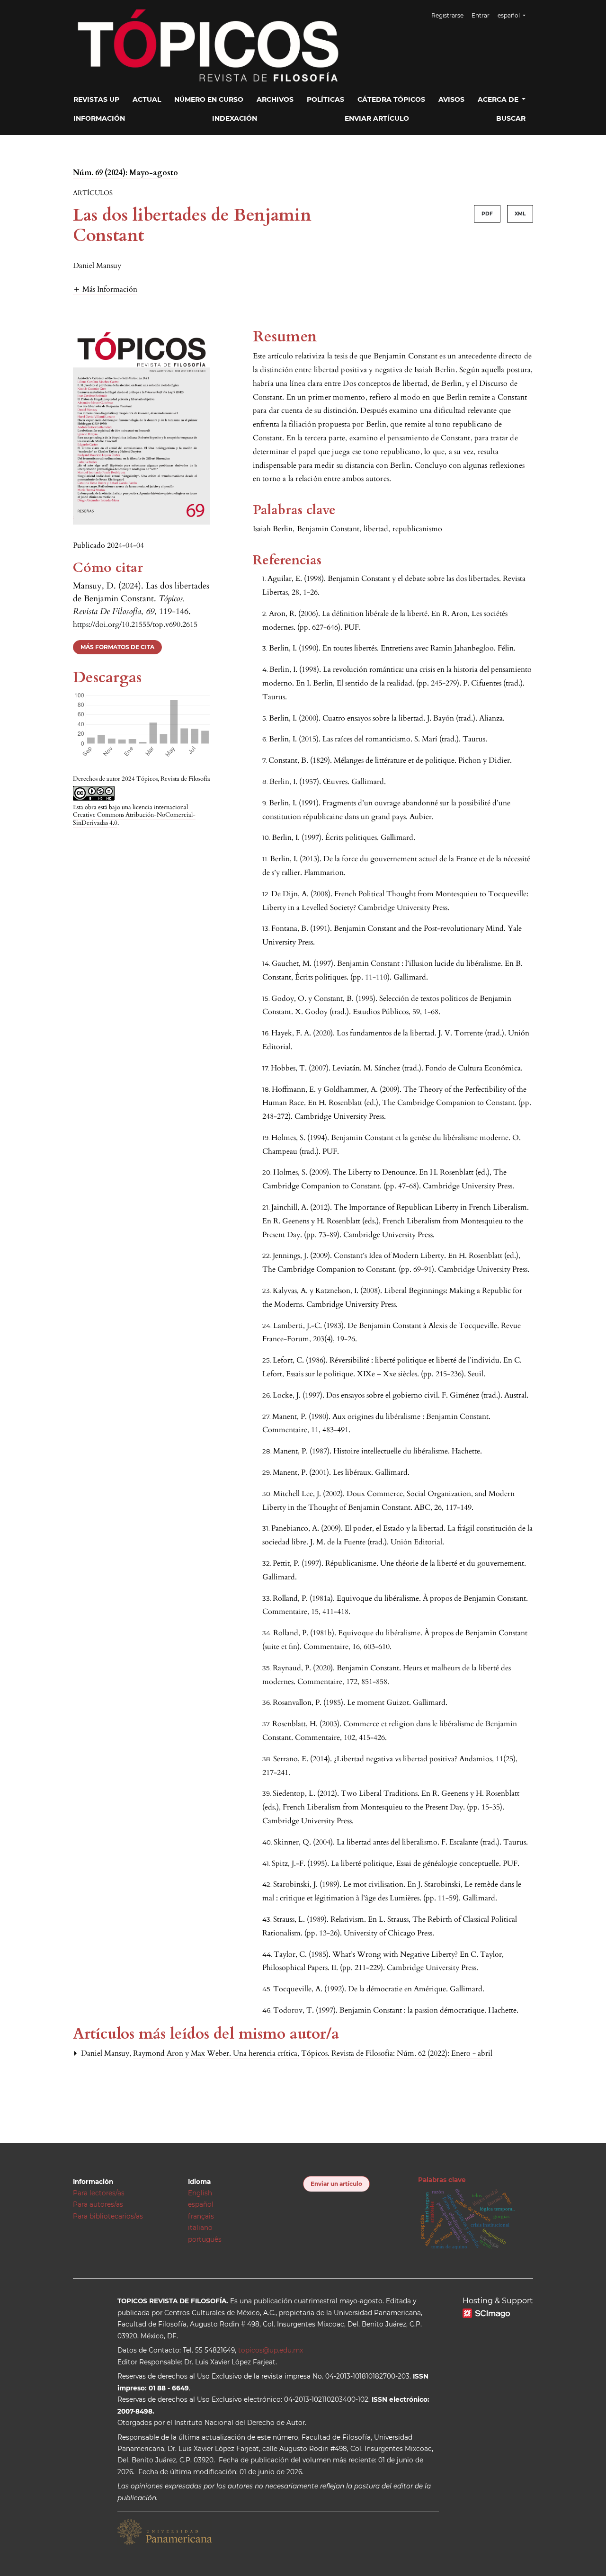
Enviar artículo (377, 118)
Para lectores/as (99, 2193)
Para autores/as (98, 2204)
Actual (147, 99)
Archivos (275, 99)
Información (99, 118)
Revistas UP (96, 99)
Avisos (451, 99)
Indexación (235, 118)
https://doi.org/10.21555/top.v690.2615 (135, 624)
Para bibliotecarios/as (108, 2216)
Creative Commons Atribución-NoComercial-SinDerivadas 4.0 (134, 819)
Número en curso (209, 99)
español (201, 2204)
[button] (105, 289)
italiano (200, 2228)
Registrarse (447, 15)
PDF (487, 214)
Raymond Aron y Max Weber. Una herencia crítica (216, 2053)
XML (520, 214)
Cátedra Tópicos (391, 99)
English (200, 2193)
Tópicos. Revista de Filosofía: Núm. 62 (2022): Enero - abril (397, 2053)
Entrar (481, 15)
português (205, 2239)
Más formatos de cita (117, 647)
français (201, 2216)
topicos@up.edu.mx (271, 2350)
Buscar (511, 118)
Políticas (325, 99)
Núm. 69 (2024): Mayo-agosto (125, 173)
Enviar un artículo (336, 2184)
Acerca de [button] (499, 99)
